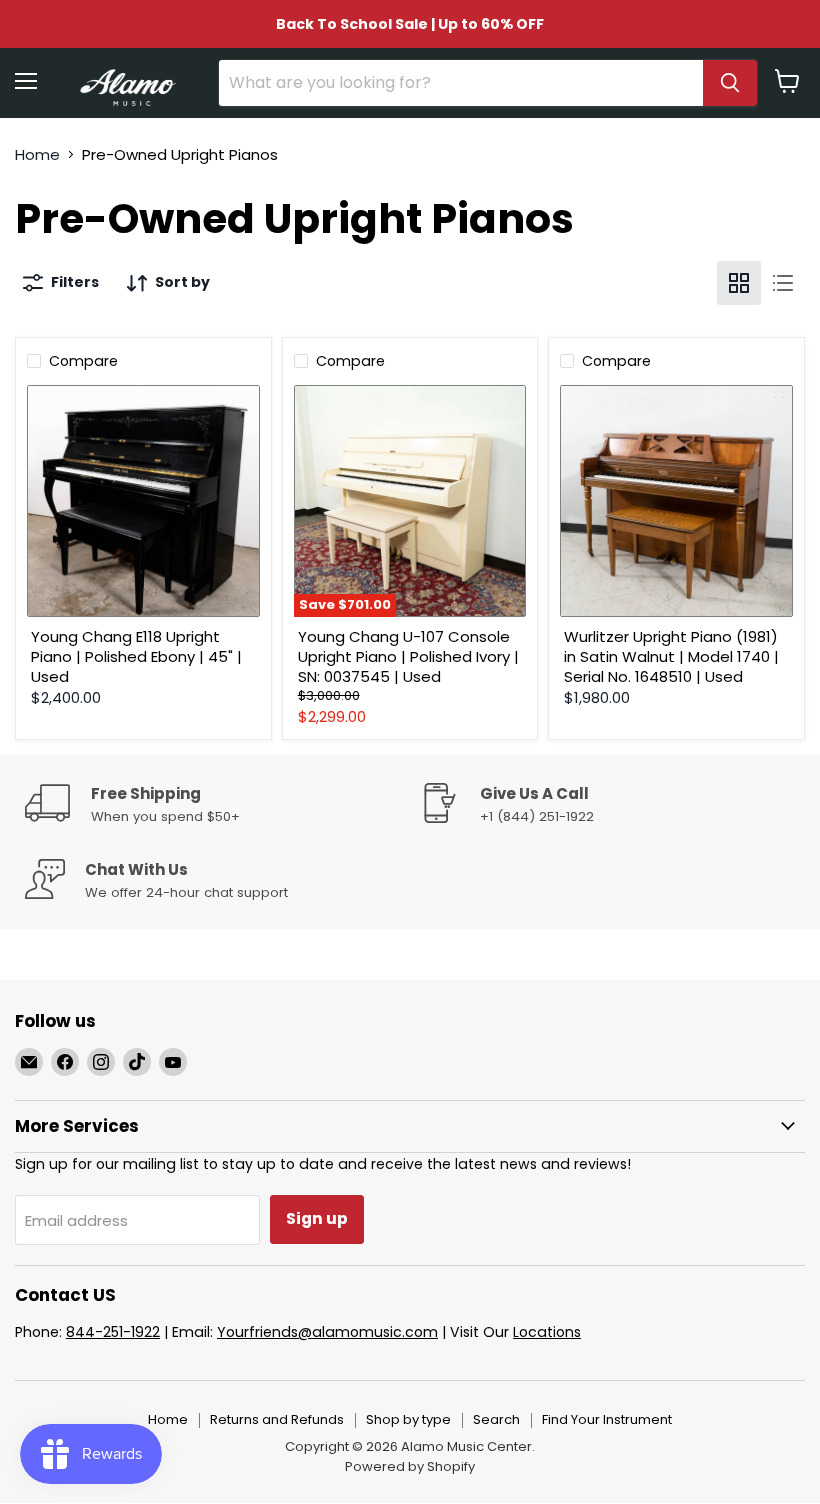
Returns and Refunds (277, 1419)
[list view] (783, 283)
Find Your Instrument (607, 1419)
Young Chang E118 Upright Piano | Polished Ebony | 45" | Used (136, 656)
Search (496, 1419)
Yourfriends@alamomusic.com (327, 1332)
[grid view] (739, 283)
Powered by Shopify (410, 1466)
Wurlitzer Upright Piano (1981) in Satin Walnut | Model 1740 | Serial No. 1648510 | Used (671, 656)
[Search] (730, 83)
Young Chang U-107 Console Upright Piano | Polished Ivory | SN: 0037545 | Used (408, 656)
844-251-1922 (113, 1332)
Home (37, 154)
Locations (547, 1332)
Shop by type (408, 1419)
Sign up (317, 1218)
